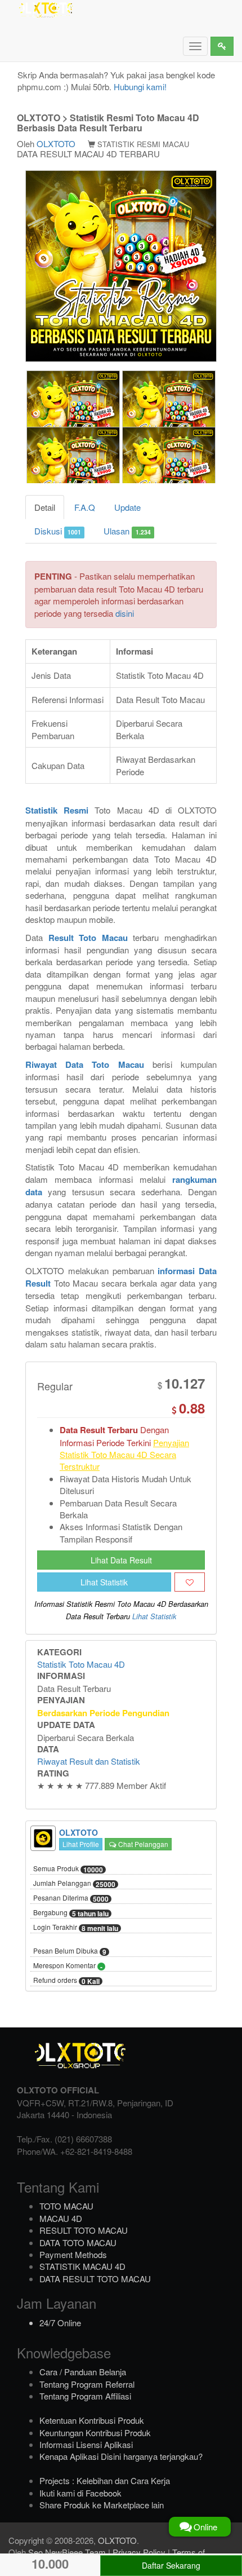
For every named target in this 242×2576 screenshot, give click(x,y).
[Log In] (222, 46)
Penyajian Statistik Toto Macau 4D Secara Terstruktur (124, 1455)
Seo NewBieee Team (67, 2552)
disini (125, 613)
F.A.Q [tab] (85, 507)
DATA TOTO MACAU (78, 2243)
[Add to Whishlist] (190, 1582)
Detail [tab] (45, 507)
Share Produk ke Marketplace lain (102, 2505)
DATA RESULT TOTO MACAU (95, 2279)
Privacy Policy (139, 2552)
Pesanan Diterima (71, 1898)
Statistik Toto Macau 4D (81, 1664)
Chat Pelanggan (142, 1844)
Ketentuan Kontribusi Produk (92, 2420)
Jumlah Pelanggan (74, 1884)
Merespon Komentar (68, 1966)
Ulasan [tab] (127, 531)
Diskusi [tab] (58, 531)
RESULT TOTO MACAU (84, 2230)
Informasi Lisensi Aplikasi (86, 2444)
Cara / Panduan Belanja (83, 2372)
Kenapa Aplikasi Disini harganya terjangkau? (121, 2456)
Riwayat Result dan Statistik (89, 1761)
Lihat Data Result (121, 1560)
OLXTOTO (56, 143)
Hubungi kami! (140, 87)
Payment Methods (73, 2254)
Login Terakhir (76, 1928)
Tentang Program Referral (87, 2384)
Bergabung (71, 1913)
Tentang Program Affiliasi (85, 2396)
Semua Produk (68, 1869)
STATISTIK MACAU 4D (82, 2266)
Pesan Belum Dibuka (70, 1951)
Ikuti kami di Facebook (80, 2493)
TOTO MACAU (66, 2206)
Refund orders (66, 1981)
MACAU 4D (61, 2218)
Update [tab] (127, 507)
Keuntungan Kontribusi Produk (95, 2433)
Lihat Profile (81, 1844)
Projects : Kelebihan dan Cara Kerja (105, 2480)
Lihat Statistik (104, 1582)
